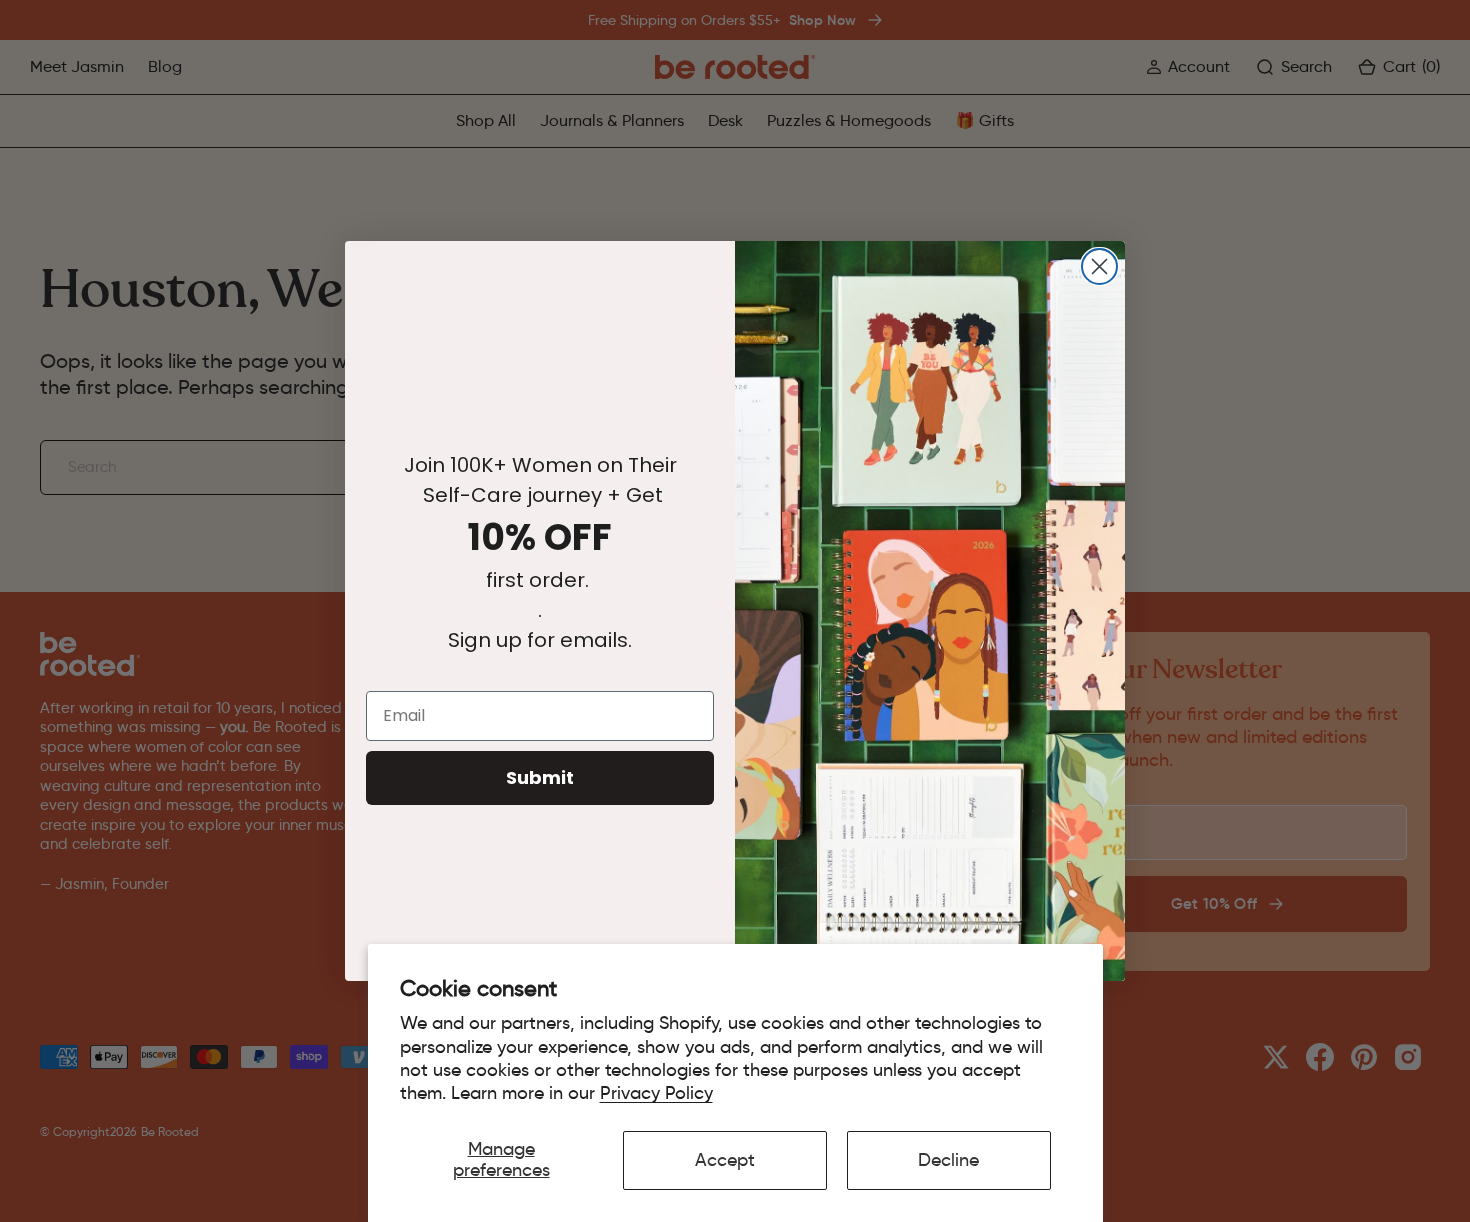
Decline (948, 1160)
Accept (725, 1160)
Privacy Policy (656, 1093)
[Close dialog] (1099, 266)
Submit (540, 777)
